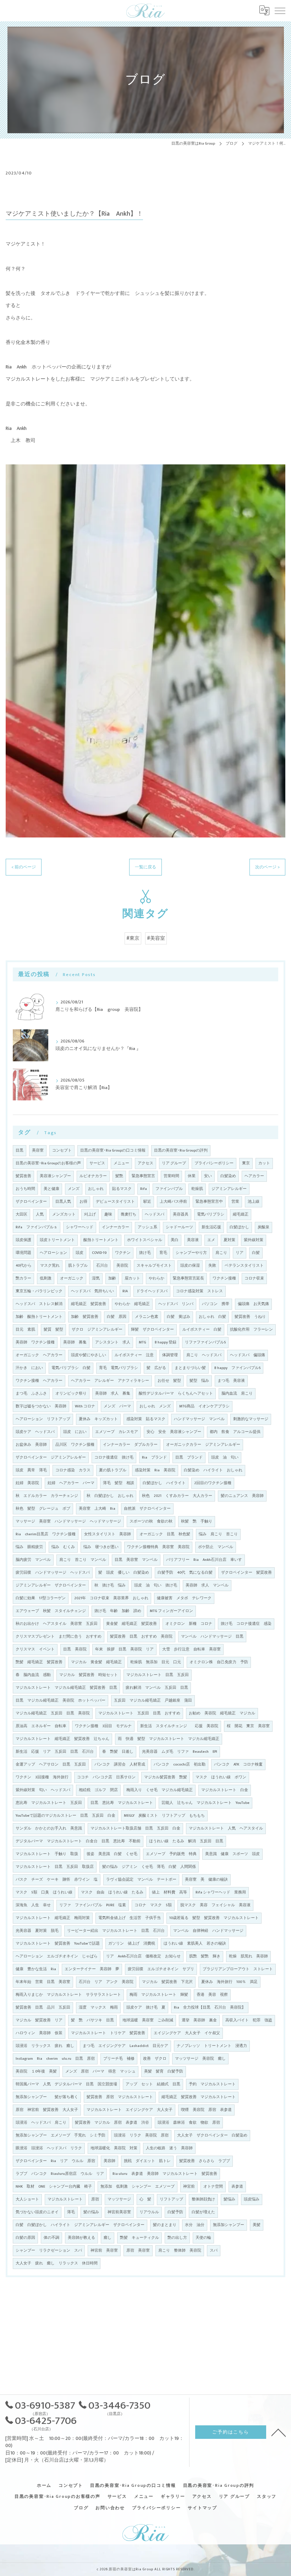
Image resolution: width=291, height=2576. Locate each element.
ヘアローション (53, 1253)
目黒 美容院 (75, 1649)
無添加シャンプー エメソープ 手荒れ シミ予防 (61, 2135)
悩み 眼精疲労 (29, 1547)
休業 (192, 1176)
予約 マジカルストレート (212, 2084)
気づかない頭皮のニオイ (37, 2212)
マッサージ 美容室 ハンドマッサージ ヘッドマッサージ (68, 1521)
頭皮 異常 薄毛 (31, 1470)
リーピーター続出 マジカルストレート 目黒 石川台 (116, 1931)
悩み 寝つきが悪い (101, 1547)
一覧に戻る (145, 867)
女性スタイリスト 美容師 (108, 1534)
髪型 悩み (199, 1381)
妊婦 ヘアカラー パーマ (71, 1483)
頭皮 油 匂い (225, 1457)
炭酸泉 (263, 1227)
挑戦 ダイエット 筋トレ (147, 2161)
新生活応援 (211, 1227)
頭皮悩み (252, 2199)
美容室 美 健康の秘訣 (206, 1880)
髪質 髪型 (53, 1330)
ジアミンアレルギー (229, 1189)
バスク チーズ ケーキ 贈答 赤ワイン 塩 (57, 1880)
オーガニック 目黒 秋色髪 (165, 1534)
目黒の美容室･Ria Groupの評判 (181, 1150)
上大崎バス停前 (173, 1202)
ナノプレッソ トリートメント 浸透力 (212, 2046)
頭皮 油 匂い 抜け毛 (156, 1585)
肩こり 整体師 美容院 (180, 2251)
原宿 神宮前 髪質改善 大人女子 (47, 2110)
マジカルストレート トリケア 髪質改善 (108, 2033)
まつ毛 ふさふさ (31, 1394)
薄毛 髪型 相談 (119, 1483)
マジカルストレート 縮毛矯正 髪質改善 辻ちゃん (62, 1739)
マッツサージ (119, 2199)
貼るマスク (122, 1189)
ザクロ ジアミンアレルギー (97, 1330)
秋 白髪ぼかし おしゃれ (110, 1496)
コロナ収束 (254, 1278)
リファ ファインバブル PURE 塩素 (93, 1905)
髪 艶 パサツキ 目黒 (92, 2020)
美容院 (122, 1266)
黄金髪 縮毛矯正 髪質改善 (131, 1624)
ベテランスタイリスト (244, 1266)
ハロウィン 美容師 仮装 (39, 2033)
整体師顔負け (203, 2199)
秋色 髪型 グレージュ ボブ (43, 1509)
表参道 (237, 2187)
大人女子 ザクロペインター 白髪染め (212, 2135)
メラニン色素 (147, 1317)
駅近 (147, 1202)
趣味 (108, 1214)
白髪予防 (175, 2212)
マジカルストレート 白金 (225, 1790)
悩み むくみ (63, 1547)
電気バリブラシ (211, 1214)
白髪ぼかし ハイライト (164, 1483)
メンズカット (64, 1214)
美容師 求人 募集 (113, 1394)
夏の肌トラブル (113, 1470)
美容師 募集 (75, 1342)
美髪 (257, 2225)
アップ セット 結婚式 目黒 (153, 2084)
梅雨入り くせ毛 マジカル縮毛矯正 (160, 1790)
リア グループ (174, 1163)
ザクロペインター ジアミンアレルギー (51, 1457)
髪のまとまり (165, 2225)
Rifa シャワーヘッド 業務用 (221, 1892)
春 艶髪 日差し (118, 1752)
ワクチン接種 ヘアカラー (39, 1381)
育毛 (163, 1253)
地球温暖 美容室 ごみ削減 (148, 2020)
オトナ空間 (213, 2187)
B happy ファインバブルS (237, 1368)
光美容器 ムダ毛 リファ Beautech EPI (180, 1752)
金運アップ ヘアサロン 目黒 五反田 (51, 1764)
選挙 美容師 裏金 (199, 2020)
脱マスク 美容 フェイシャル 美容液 (215, 1905)
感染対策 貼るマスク (146, 1419)
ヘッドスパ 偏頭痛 (248, 1355)
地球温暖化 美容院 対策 (114, 2148)
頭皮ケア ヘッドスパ (35, 1432)
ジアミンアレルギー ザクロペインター (51, 1585)
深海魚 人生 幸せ (33, 1905)
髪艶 (119, 1176)
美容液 (193, 1240)
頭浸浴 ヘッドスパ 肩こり (41, 2123)
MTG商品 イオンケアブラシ (204, 1406)
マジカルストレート (65, 2199)
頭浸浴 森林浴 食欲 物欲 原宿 (189, 2123)
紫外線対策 (254, 1240)
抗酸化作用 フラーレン (251, 1330)
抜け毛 (145, 1253)
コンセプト (62, 1150)
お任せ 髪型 (169, 1381)
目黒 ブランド (189, 1457)
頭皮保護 (23, 1240)
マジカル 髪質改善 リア (39, 2020)
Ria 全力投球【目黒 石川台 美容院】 (210, 2008)
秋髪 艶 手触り (197, 1521)
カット (264, 1163)
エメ (211, 1240)
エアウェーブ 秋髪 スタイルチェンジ (51, 1611)
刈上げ (90, 1214)
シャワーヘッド (80, 1227)
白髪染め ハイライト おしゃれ (213, 1470)
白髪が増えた (203, 2212)
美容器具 (181, 1214)
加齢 (112, 1278)
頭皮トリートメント (57, 1240)
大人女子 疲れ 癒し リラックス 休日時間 (57, 2263)
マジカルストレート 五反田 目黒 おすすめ (139, 1713)
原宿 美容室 (138, 2251)
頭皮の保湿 (190, 1266)
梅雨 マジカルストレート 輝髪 (159, 1995)
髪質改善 (23, 1176)
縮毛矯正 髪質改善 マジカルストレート (199, 2097)
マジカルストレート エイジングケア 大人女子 (130, 2110)
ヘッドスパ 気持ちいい (92, 1291)
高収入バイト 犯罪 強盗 (249, 2020)
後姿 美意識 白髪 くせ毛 (112, 1854)
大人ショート (27, 2199)
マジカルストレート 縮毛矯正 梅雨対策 (53, 1918)
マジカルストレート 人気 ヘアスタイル (226, 1828)
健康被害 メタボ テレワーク (184, 1598)
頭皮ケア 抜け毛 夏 (146, 2008)
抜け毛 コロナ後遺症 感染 (246, 1624)
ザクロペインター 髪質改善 (246, 1573)
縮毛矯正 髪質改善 (89, 1304)
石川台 (102, 1266)
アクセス (145, 1163)
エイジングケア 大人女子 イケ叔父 (187, 2033)
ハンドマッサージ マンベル (199, 1419)
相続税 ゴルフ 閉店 (98, 1790)
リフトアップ (171, 2199)
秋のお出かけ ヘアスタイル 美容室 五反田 (57, 1624)
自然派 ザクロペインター (147, 1509)
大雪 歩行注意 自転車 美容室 (191, 1649)
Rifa (144, 1189)
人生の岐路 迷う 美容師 (169, 2148)
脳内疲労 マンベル (33, 1560)
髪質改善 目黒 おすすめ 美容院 (141, 1637)
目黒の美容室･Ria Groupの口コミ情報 (113, 1150)
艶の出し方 (177, 2238)
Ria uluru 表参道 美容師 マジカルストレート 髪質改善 (165, 2174)
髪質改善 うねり (250, 1317)
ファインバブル (169, 1189)
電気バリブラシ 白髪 (71, 1368)
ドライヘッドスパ (152, 1291)
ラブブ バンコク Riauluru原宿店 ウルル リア (60, 2174)
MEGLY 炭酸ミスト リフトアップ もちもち (164, 1816)
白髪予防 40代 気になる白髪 (185, 1573)
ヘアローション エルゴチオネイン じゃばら (57, 1956)
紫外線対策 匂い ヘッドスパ (43, 1790)
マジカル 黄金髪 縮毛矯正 (96, 1662)
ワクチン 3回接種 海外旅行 (42, 1777)
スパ (214, 2251)
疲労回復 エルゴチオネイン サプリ (161, 1969)
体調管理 (170, 1355)
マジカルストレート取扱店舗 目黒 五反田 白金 (135, 1828)
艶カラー (23, 1278)
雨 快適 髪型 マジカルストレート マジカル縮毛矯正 (169, 1739)
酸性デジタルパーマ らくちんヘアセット (176, 1394)
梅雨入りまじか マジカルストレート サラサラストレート (68, 1995)
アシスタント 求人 (113, 1342)
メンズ (74, 1189)
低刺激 (46, 1278)
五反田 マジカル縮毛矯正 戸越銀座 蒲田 (153, 1701)
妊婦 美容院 (27, 1483)
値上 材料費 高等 (169, 1892)
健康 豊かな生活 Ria (36, 1969)
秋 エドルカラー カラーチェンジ (47, 1496)
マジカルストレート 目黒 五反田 (158, 1675)
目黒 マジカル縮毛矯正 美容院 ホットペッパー (61, 1701)
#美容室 (156, 938)
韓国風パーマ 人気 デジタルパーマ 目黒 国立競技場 (66, 2084)
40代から (24, 1266)
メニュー (121, 1163)
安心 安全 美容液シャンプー (174, 1432)
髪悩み (229, 2199)
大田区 (21, 1214)
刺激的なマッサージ (251, 1419)
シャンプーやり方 (191, 1253)
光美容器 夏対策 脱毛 (37, 1931)
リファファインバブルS (205, 1342)
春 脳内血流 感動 (33, 1675)
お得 (83, 1202)
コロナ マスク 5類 (153, 1905)
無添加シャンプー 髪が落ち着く (47, 2097)
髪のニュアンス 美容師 (242, 1496)
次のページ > (267, 867)
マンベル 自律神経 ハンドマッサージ (208, 1931)
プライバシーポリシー (214, 1163)
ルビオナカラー (93, 1176)
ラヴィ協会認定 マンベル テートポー (141, 1880)
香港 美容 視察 (212, 1995)
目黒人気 (63, 1202)
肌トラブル (78, 1266)
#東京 (133, 938)
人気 (40, 1214)
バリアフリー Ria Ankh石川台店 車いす (204, 1560)
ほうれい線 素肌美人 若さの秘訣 (195, 1944)
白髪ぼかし (239, 1227)
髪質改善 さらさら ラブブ (205, 2161)
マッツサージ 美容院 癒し (200, 2059)
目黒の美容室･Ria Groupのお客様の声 (48, 1163)
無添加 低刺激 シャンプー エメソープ (138, 2187)
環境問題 (23, 1253)
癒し (108, 2238)
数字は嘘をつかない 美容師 (41, 1406)
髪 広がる (156, 1368)
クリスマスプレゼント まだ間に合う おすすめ (59, 1637)
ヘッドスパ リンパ (176, 1304)
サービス (97, 1163)
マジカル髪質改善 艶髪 (166, 1777)
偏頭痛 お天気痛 (253, 1304)
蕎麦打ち (128, 1214)
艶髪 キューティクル (139, 2238)
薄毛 (71, 2212)
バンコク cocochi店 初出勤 (180, 1764)
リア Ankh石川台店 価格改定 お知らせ (143, 1956)
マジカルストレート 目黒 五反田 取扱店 (55, 1867)
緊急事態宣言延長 (188, 1278)
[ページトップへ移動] (279, 2432)
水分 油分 (195, 2225)
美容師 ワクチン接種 (35, 1342)
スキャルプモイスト (154, 1266)
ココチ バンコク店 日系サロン (106, 1777)
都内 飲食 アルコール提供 (235, 1432)
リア (240, 1253)
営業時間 (171, 1176)
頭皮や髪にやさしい (89, 1355)
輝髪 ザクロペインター (152, 1330)
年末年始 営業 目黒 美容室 (43, 1982)
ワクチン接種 (224, 1278)
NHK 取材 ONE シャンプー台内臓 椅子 (54, 2187)
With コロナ (85, 1406)
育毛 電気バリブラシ (119, 1368)
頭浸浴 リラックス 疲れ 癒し (45, 2046)
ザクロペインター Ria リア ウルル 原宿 (55, 2161)
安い (208, 1176)
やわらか (157, 1278)
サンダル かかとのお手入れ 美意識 (49, 1828)
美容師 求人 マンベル (207, 1585)
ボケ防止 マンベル (216, 1547)
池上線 (254, 1202)
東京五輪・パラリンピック (39, 1291)
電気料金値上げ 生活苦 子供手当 (130, 1918)
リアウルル (149, 2212)
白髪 (256, 1253)
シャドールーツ (179, 1227)
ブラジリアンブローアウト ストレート (238, 1969)
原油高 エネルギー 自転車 (41, 1726)
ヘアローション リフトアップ (43, 1419)
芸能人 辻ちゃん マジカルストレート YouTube (205, 1803)
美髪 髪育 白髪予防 (164, 2071)
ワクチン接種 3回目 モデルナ (103, 1726)
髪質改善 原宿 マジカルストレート (120, 2097)
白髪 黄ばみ (179, 1317)
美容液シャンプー (55, 1176)
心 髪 (145, 2199)
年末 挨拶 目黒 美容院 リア (124, 1649)
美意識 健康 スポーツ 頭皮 (232, 1854)
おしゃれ (96, 1189)
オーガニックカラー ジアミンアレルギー (203, 1445)
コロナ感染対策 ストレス (199, 1291)
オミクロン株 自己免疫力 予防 (219, 1662)
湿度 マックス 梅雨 (98, 2008)
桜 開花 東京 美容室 (248, 1726)
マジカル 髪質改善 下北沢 (167, 1982)
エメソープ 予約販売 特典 (171, 1854)
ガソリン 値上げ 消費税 (132, 1944)
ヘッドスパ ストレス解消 (39, 1304)
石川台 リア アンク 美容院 (106, 1982)
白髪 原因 (117, 1317)
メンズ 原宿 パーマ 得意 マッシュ (100, 2071)
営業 (235, 1202)
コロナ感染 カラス (73, 1470)
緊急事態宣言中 (209, 1202)
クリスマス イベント (35, 1649)
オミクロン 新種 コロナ (189, 1624)
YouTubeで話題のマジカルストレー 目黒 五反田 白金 (65, 1816)
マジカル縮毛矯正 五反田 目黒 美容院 (53, 1713)
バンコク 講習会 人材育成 (120, 1764)
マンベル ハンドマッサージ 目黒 (212, 1637)
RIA (125, 1291)
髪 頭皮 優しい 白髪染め (124, 1573)
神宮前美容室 (119, 2212)
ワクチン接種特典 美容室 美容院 (158, 1547)
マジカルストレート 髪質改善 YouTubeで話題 (58, 1944)
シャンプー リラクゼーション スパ (49, 2251)
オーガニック (72, 1278)
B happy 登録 (166, 1342)
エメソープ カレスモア (117, 1432)
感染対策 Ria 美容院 (155, 1470)
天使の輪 (203, 2238)
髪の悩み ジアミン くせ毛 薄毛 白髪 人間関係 (149, 1867)
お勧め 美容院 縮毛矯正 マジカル (222, 1713)
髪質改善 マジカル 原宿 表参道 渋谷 (112, 2123)
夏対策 (229, 1240)
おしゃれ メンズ (155, 1406)
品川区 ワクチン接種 (75, 1445)
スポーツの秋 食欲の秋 (151, 1521)
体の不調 (51, 2238)
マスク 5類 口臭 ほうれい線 (44, 1892)
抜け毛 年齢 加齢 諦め (118, 1611)
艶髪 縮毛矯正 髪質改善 (39, 1662)
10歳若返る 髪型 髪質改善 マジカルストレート (214, 1918)
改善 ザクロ (155, 2059)
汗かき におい (29, 1368)
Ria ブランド (154, 1457)
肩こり (221, 1253)
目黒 (20, 1150)
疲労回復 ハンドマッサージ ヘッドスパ (53, 1573)
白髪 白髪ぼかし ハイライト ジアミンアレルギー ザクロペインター (80, 2225)
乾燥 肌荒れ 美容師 (248, 1956)
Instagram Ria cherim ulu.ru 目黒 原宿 (55, 2059)
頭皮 (79, 1253)
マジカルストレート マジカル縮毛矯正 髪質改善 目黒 (66, 1688)
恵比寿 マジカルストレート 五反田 (49, 1803)
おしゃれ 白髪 (212, 1317)
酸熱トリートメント (101, 1240)
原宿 (95, 2199)
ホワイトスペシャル (145, 1240)
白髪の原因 (25, 2238)
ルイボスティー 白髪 (202, 1330)
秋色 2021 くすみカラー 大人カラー (177, 1496)
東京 (246, 1163)
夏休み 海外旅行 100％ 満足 (229, 1982)
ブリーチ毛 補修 (119, 2059)
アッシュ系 (147, 1227)
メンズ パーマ (117, 1406)
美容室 (38, 1150)
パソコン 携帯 (216, 1304)
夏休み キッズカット (98, 1419)
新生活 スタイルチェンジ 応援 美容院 (179, 1726)
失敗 (212, 1266)
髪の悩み (91, 2212)
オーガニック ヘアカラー (39, 1355)
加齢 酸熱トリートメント (39, 1317)
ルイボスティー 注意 (134, 1355)
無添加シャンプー (229, 2225)
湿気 (96, 1278)
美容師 (109, 2161)
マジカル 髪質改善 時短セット (89, 1675)
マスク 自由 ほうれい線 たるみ (112, 1892)
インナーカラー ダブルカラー (130, 1445)
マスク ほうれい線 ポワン (221, 1777)
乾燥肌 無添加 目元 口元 (156, 1662)
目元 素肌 (25, 1330)
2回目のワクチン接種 (213, 1483)
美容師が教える (81, 2238)
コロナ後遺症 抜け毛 (114, 1457)
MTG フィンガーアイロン (171, 1611)
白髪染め (228, 1176)
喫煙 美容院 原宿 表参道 (206, 2110)
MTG (142, 1342)
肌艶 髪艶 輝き (205, 1956)
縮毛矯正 (241, 1214)
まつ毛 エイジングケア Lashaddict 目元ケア (125, 2046)
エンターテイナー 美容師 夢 (92, 1969)
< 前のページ (24, 867)
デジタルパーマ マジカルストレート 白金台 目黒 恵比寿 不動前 (78, 1841)
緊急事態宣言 (143, 1176)
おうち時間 (25, 1189)
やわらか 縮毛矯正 (132, 1304)
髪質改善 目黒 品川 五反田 (43, 2008)
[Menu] (280, 10)
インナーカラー (116, 1227)
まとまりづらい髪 (190, 1368)
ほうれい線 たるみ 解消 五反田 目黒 (186, 1841)
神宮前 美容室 (104, 2251)
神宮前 (189, 2187)
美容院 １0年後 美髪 (36, 2071)
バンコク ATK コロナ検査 (238, 1764)
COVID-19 (99, 1253)
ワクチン (123, 1253)
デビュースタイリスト (115, 1202)
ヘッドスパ (155, 1214)
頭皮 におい (75, 1432)
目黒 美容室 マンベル (136, 1560)
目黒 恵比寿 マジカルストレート (122, 1803)
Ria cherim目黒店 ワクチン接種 (46, 1534)
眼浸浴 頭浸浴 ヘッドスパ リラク (49, 2148)
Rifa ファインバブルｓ (37, 1227)
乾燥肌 (197, 1189)
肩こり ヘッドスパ (204, 1355)
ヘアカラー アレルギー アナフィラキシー (110, 1381)
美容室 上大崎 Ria (97, 1509)
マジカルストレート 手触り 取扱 (47, 1854)
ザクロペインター (31, 1202)
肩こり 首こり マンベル (83, 1560)
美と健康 (51, 1189)
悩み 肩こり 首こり (218, 1534)
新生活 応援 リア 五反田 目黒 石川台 (55, 1752)
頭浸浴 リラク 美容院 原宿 (141, 2135)
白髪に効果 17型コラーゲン (41, 1598)
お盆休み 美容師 (31, 1445)
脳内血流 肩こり (237, 1394)
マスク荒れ (50, 1266)
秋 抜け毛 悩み (110, 1585)
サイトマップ (202, 2508)
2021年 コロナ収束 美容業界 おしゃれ (111, 1598)
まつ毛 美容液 (231, 1381)
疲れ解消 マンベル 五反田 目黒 (157, 1688)
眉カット (132, 1278)
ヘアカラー (254, 1176)
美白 (175, 1240)
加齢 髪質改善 (85, 1317)
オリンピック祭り (71, 1394)
